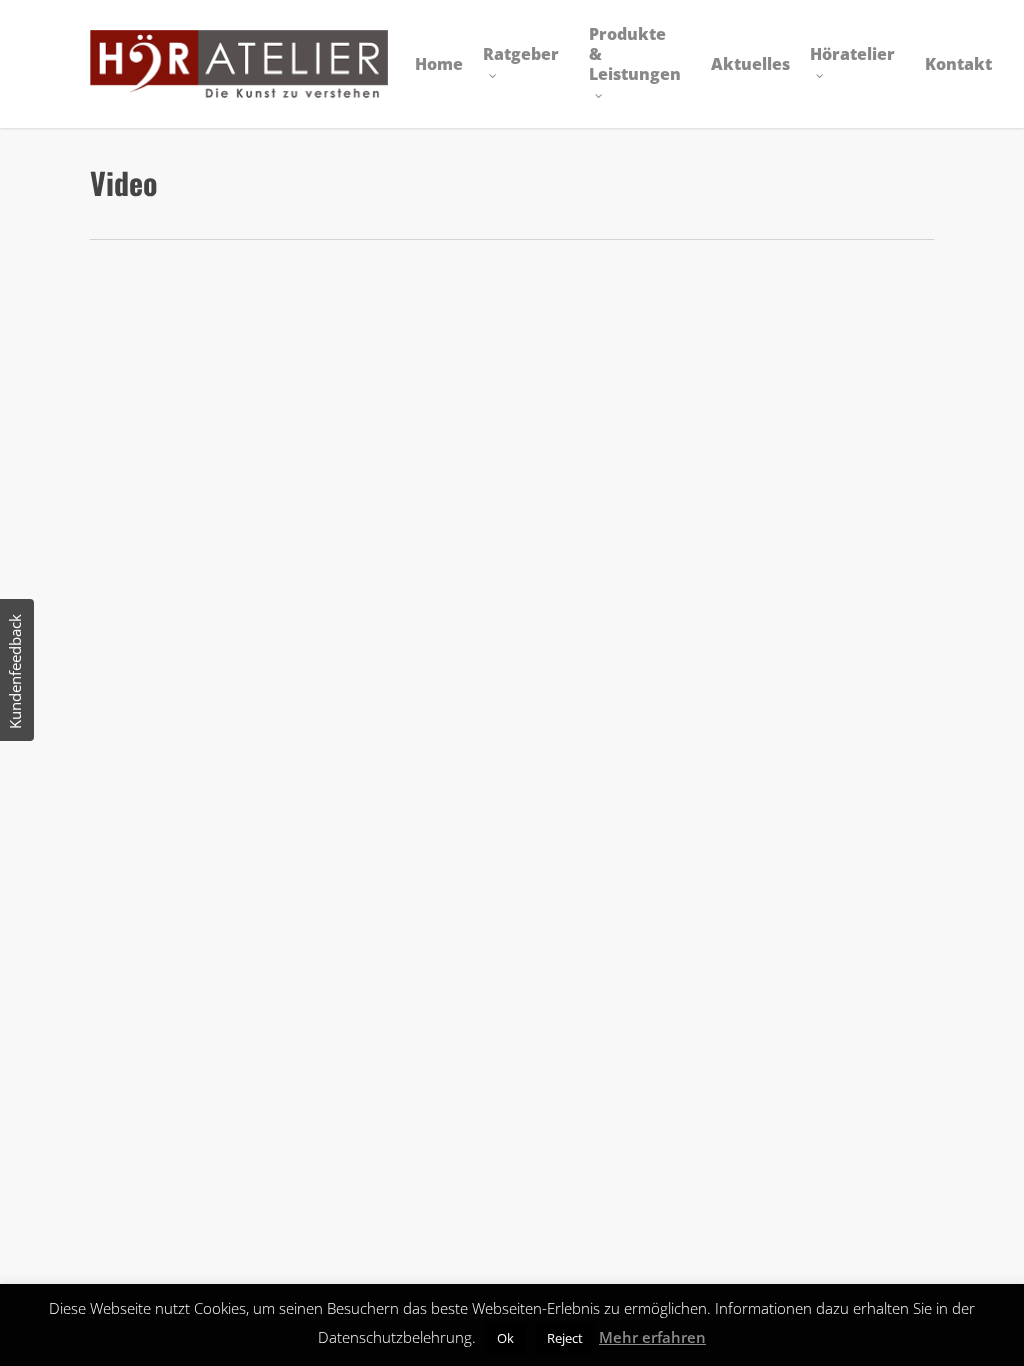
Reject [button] (565, 1338)
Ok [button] (505, 1338)
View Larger (194, 402)
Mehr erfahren (652, 1337)
